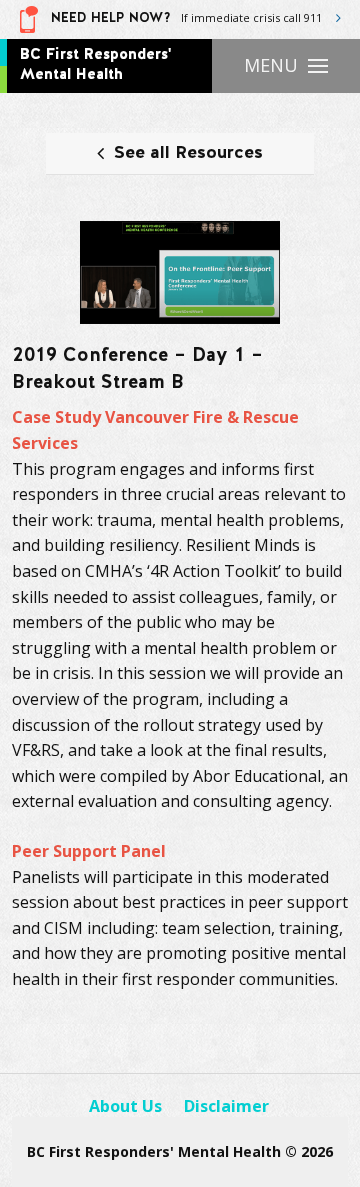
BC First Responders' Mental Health (95, 64)
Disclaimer (226, 1106)
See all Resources (188, 153)
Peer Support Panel (89, 851)
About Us (125, 1106)
